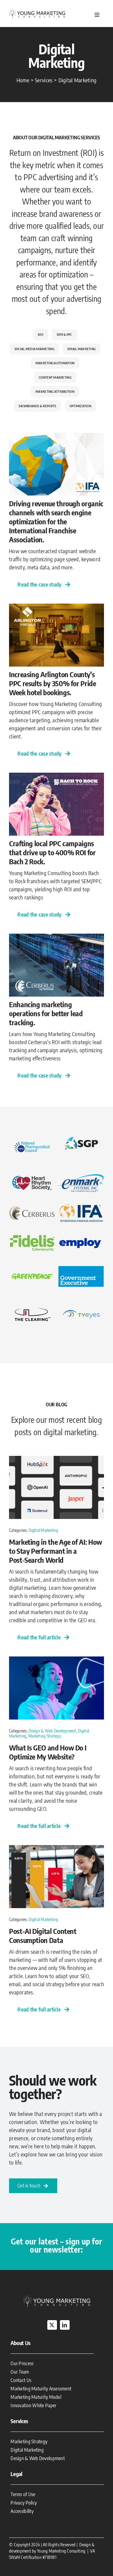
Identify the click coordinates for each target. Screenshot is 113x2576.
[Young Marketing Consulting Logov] (37, 10)
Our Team (20, 2372)
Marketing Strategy (45, 1736)
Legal (16, 2474)
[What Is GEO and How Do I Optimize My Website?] (56, 1661)
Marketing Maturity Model (36, 2397)
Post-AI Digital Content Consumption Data (43, 1935)
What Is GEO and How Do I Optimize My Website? (48, 1752)
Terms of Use (23, 2494)
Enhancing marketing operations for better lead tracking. (46, 1013)
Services (19, 2421)
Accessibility (22, 2511)
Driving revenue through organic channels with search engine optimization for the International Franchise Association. (56, 521)
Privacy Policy (24, 2503)
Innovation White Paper (33, 2405)
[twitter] (52, 2325)
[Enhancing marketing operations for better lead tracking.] (56, 938)
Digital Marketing (43, 1530)
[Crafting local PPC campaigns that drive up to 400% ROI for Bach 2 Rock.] (56, 777)
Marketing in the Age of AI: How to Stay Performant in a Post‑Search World (56, 1551)
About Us (20, 2343)
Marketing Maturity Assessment (41, 2389)
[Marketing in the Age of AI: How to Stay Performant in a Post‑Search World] (56, 1460)
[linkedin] (65, 2325)
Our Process (22, 2363)
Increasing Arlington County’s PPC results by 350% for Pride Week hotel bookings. (53, 683)
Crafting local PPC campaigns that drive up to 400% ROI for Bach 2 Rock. (52, 852)
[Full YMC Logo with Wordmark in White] (56, 2297)
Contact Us (21, 2380)
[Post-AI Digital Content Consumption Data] (56, 1849)
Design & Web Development (52, 1731)
